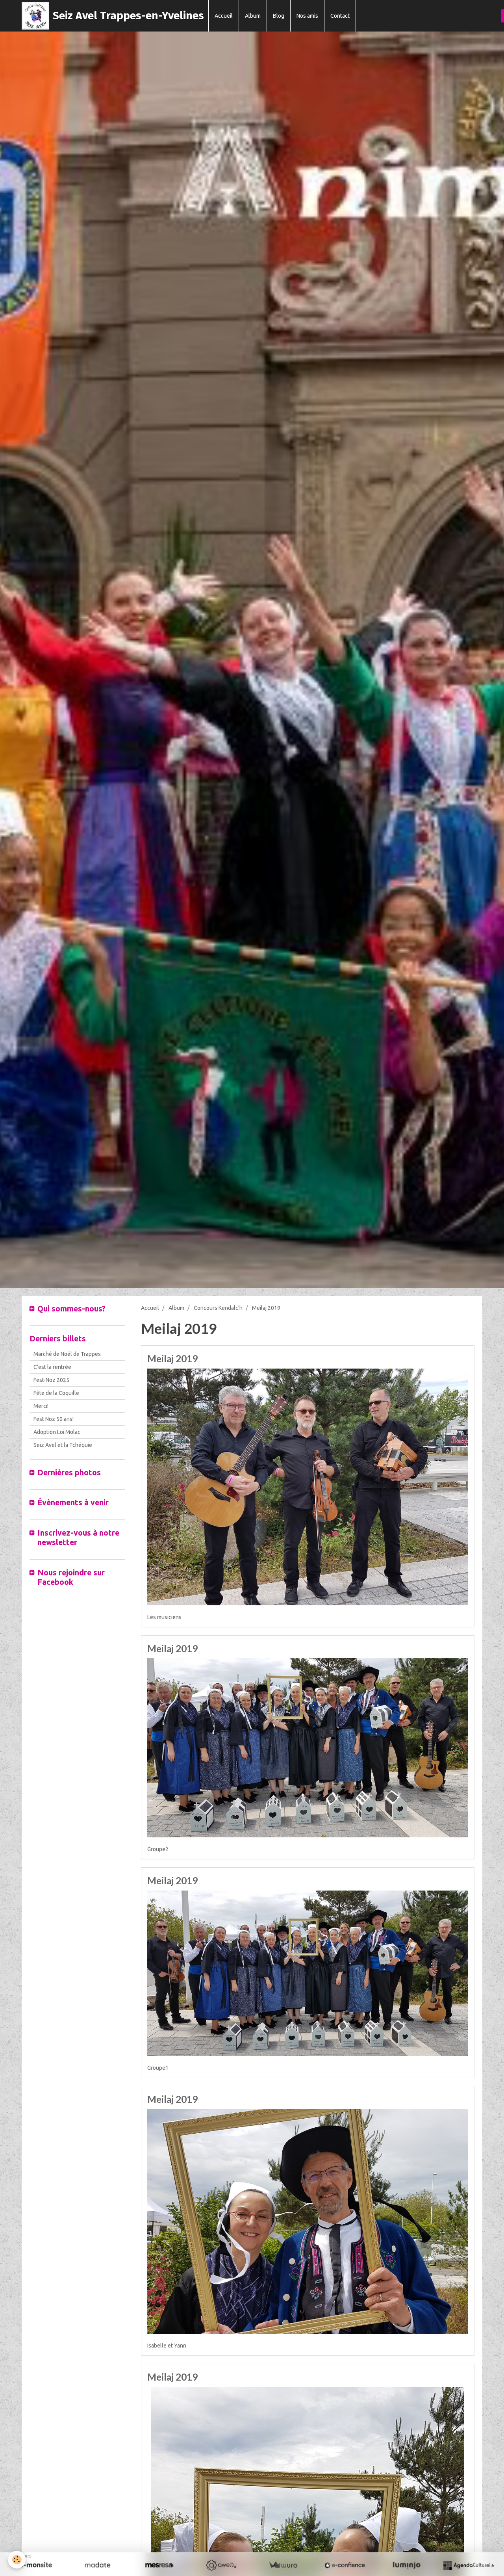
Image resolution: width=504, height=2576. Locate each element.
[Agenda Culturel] (468, 2565)
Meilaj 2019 (172, 1359)
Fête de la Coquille (56, 1393)
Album (253, 16)
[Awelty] (221, 2565)
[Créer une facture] (283, 2565)
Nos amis (307, 16)
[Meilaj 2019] (308, 1486)
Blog (279, 16)
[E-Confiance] (345, 2565)
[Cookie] (17, 2560)
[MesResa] (159, 2565)
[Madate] (97, 2565)
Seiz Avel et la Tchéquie (63, 1445)
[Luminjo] (407, 2565)
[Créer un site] (36, 2565)
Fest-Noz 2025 (51, 1380)
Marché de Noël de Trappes (67, 1354)
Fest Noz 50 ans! (54, 1419)
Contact (340, 16)
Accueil (224, 16)
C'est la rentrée (52, 1367)
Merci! (41, 1406)
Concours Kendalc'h (218, 1308)
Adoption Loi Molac (57, 1432)
